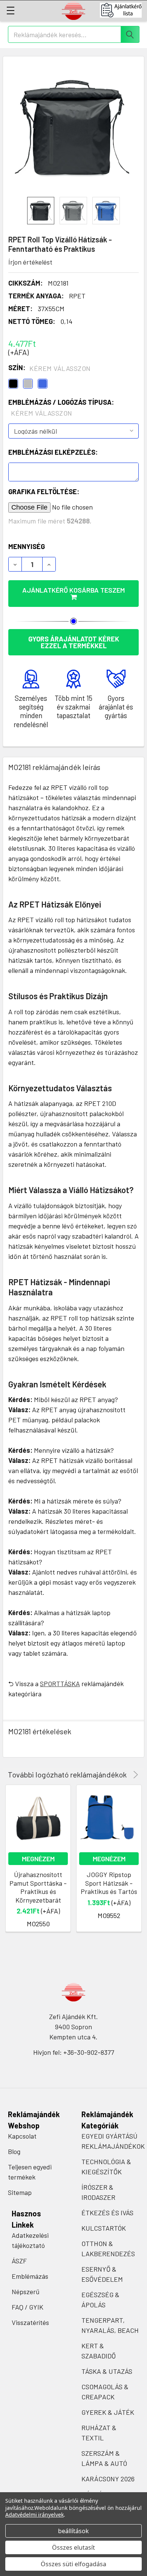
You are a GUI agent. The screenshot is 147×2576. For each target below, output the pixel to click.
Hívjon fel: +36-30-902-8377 (74, 2052)
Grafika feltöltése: (44, 492)
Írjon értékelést (30, 262)
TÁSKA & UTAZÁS (107, 2371)
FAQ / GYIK (28, 2307)
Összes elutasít (73, 2547)
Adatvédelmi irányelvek (34, 2515)
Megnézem (38, 1859)
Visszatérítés (30, 2322)
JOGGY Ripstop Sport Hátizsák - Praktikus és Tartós (109, 1883)
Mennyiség (27, 546)
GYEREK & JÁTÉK (108, 2412)
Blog (14, 2151)
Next (134, 1775)
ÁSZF (19, 2261)
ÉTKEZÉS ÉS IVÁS (107, 2213)
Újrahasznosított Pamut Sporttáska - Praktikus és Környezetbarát (38, 1887)
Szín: (50, 368)
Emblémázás (30, 2276)
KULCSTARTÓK (104, 2228)
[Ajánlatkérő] (123, 10)
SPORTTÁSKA (60, 1684)
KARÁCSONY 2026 (108, 2479)
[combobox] (74, 34)
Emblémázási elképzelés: (53, 452)
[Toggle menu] (10, 10)
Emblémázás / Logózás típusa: (61, 408)
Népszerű (26, 2292)
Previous (125, 1775)
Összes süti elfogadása (73, 2564)
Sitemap (20, 2192)
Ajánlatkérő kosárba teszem (73, 590)
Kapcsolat (22, 2136)
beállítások (73, 2531)
